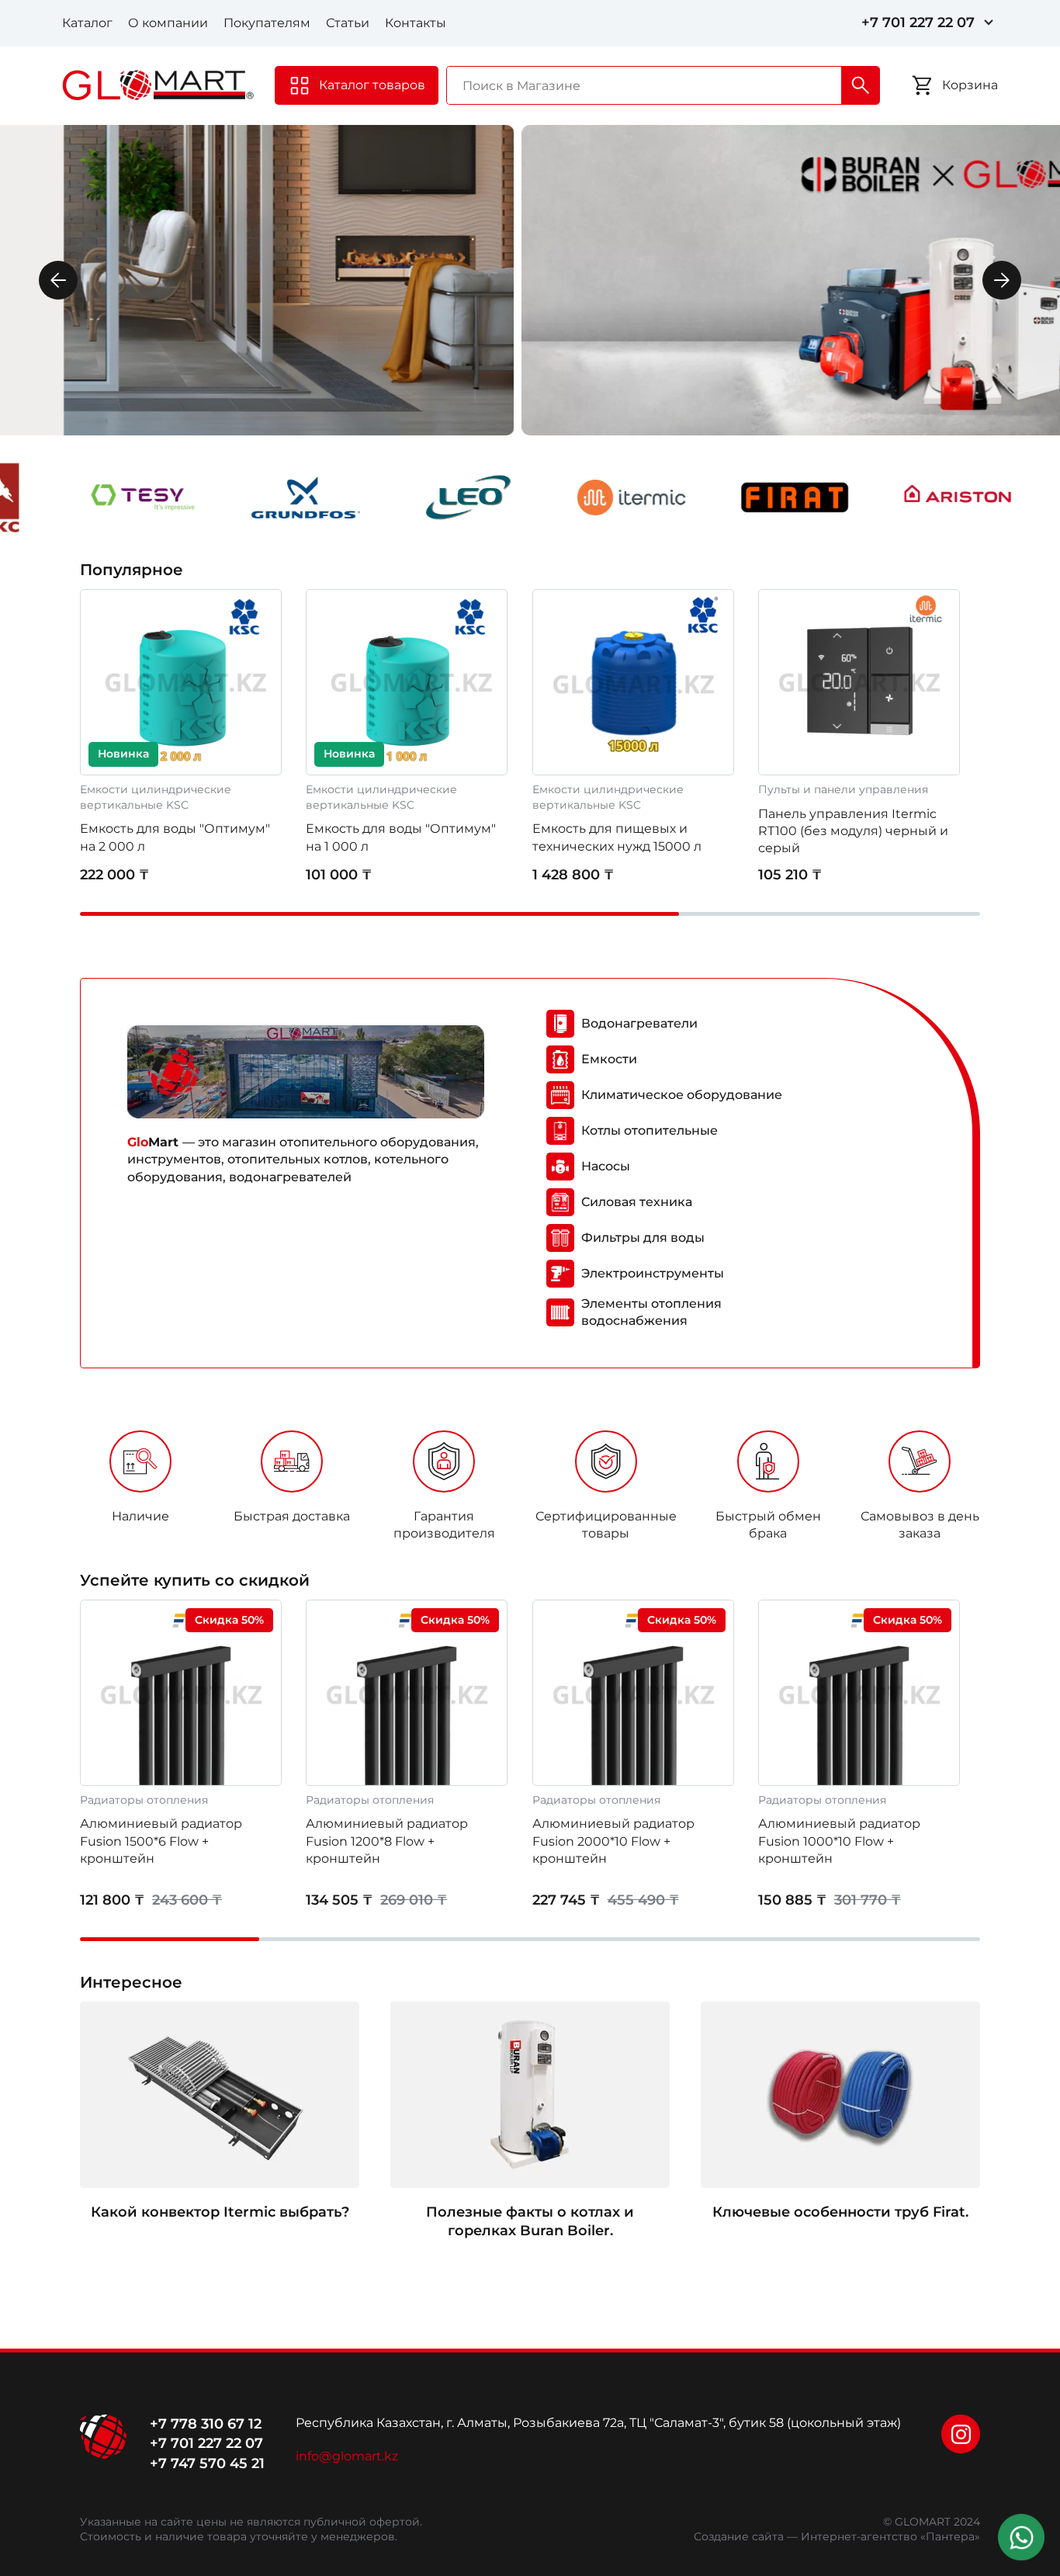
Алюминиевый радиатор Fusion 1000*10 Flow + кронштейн (839, 1841)
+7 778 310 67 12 (206, 2424)
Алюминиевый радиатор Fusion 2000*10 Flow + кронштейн (613, 1841)
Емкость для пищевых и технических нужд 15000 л (617, 837)
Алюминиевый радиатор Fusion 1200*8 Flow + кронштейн (387, 1841)
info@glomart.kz (347, 2456)
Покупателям (267, 23)
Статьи (348, 23)
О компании (168, 23)
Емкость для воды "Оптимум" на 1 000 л (401, 837)
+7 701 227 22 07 (918, 23)
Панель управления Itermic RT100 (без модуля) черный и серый (853, 831)
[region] (530, 1491)
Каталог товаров (372, 85)
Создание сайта (739, 2536)
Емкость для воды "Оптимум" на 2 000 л (175, 837)
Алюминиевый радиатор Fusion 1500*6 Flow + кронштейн (161, 1841)
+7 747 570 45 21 (207, 2463)
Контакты (416, 23)
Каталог (87, 23)
